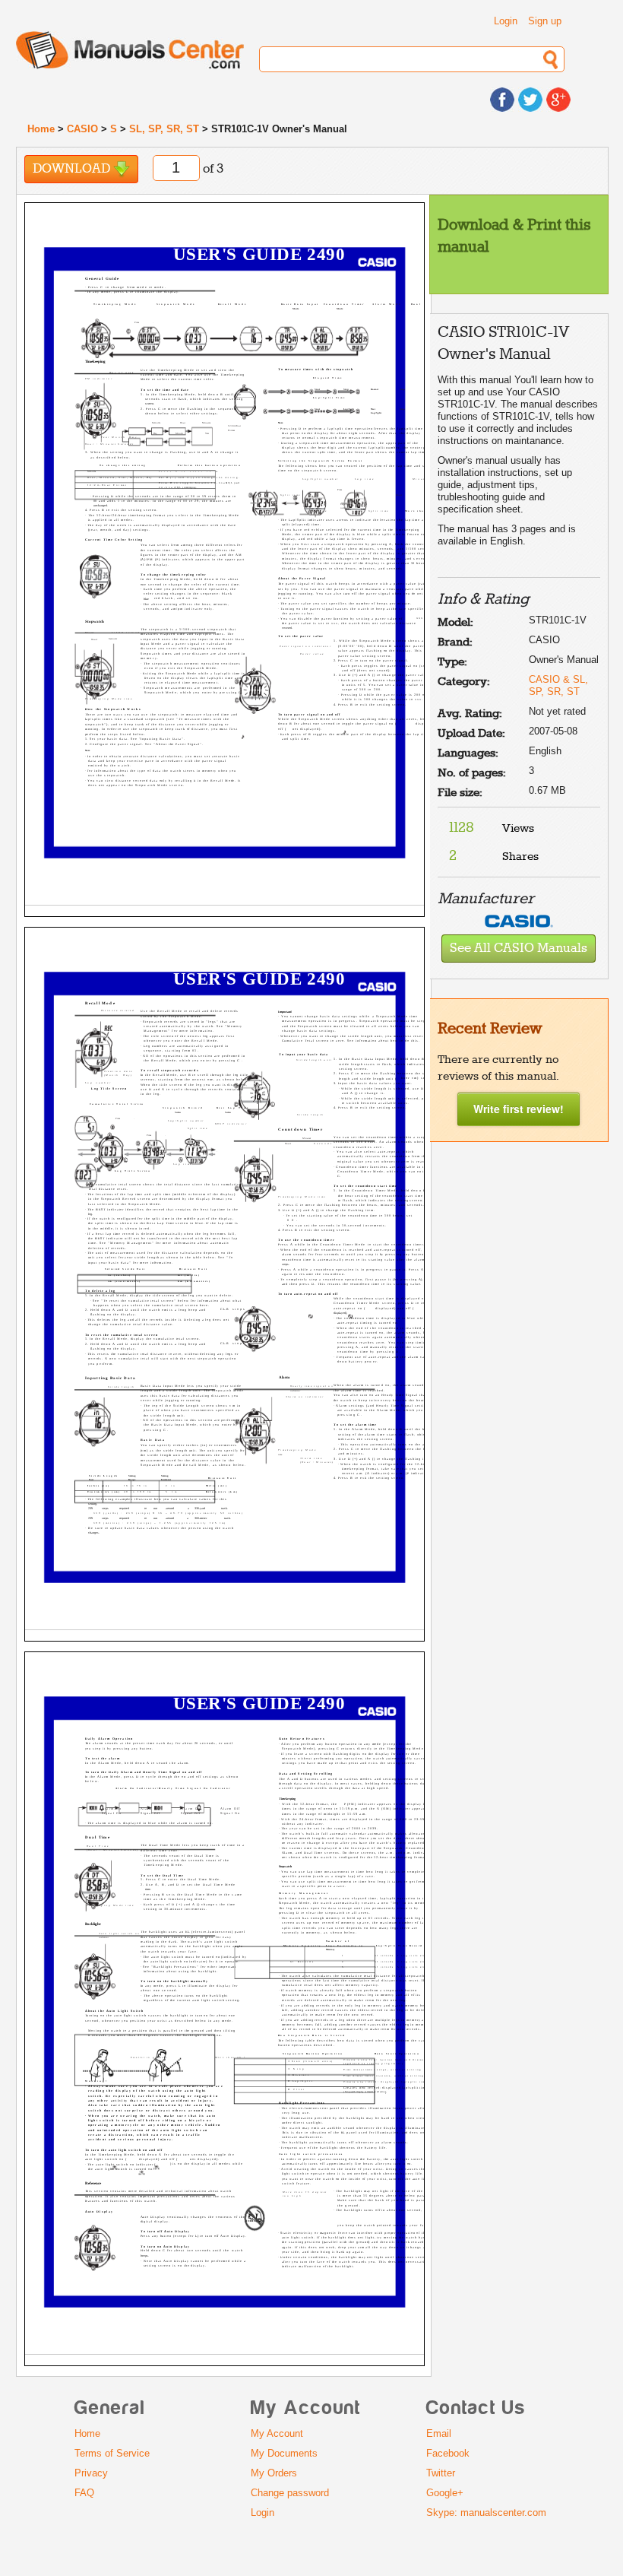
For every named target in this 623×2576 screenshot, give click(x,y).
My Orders (274, 2473)
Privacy (91, 2473)
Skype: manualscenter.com (486, 2513)
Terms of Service (112, 2453)
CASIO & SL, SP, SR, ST (558, 685)
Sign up (545, 21)
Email (439, 2433)
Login (506, 21)
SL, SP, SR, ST (164, 129)
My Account (277, 2433)
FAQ (84, 2493)
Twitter (441, 2473)
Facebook (448, 2453)
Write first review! (519, 1109)
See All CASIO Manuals (519, 949)
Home (41, 129)
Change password (290, 2493)
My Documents (284, 2453)
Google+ (445, 2493)
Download (73, 169)
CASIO (82, 129)
